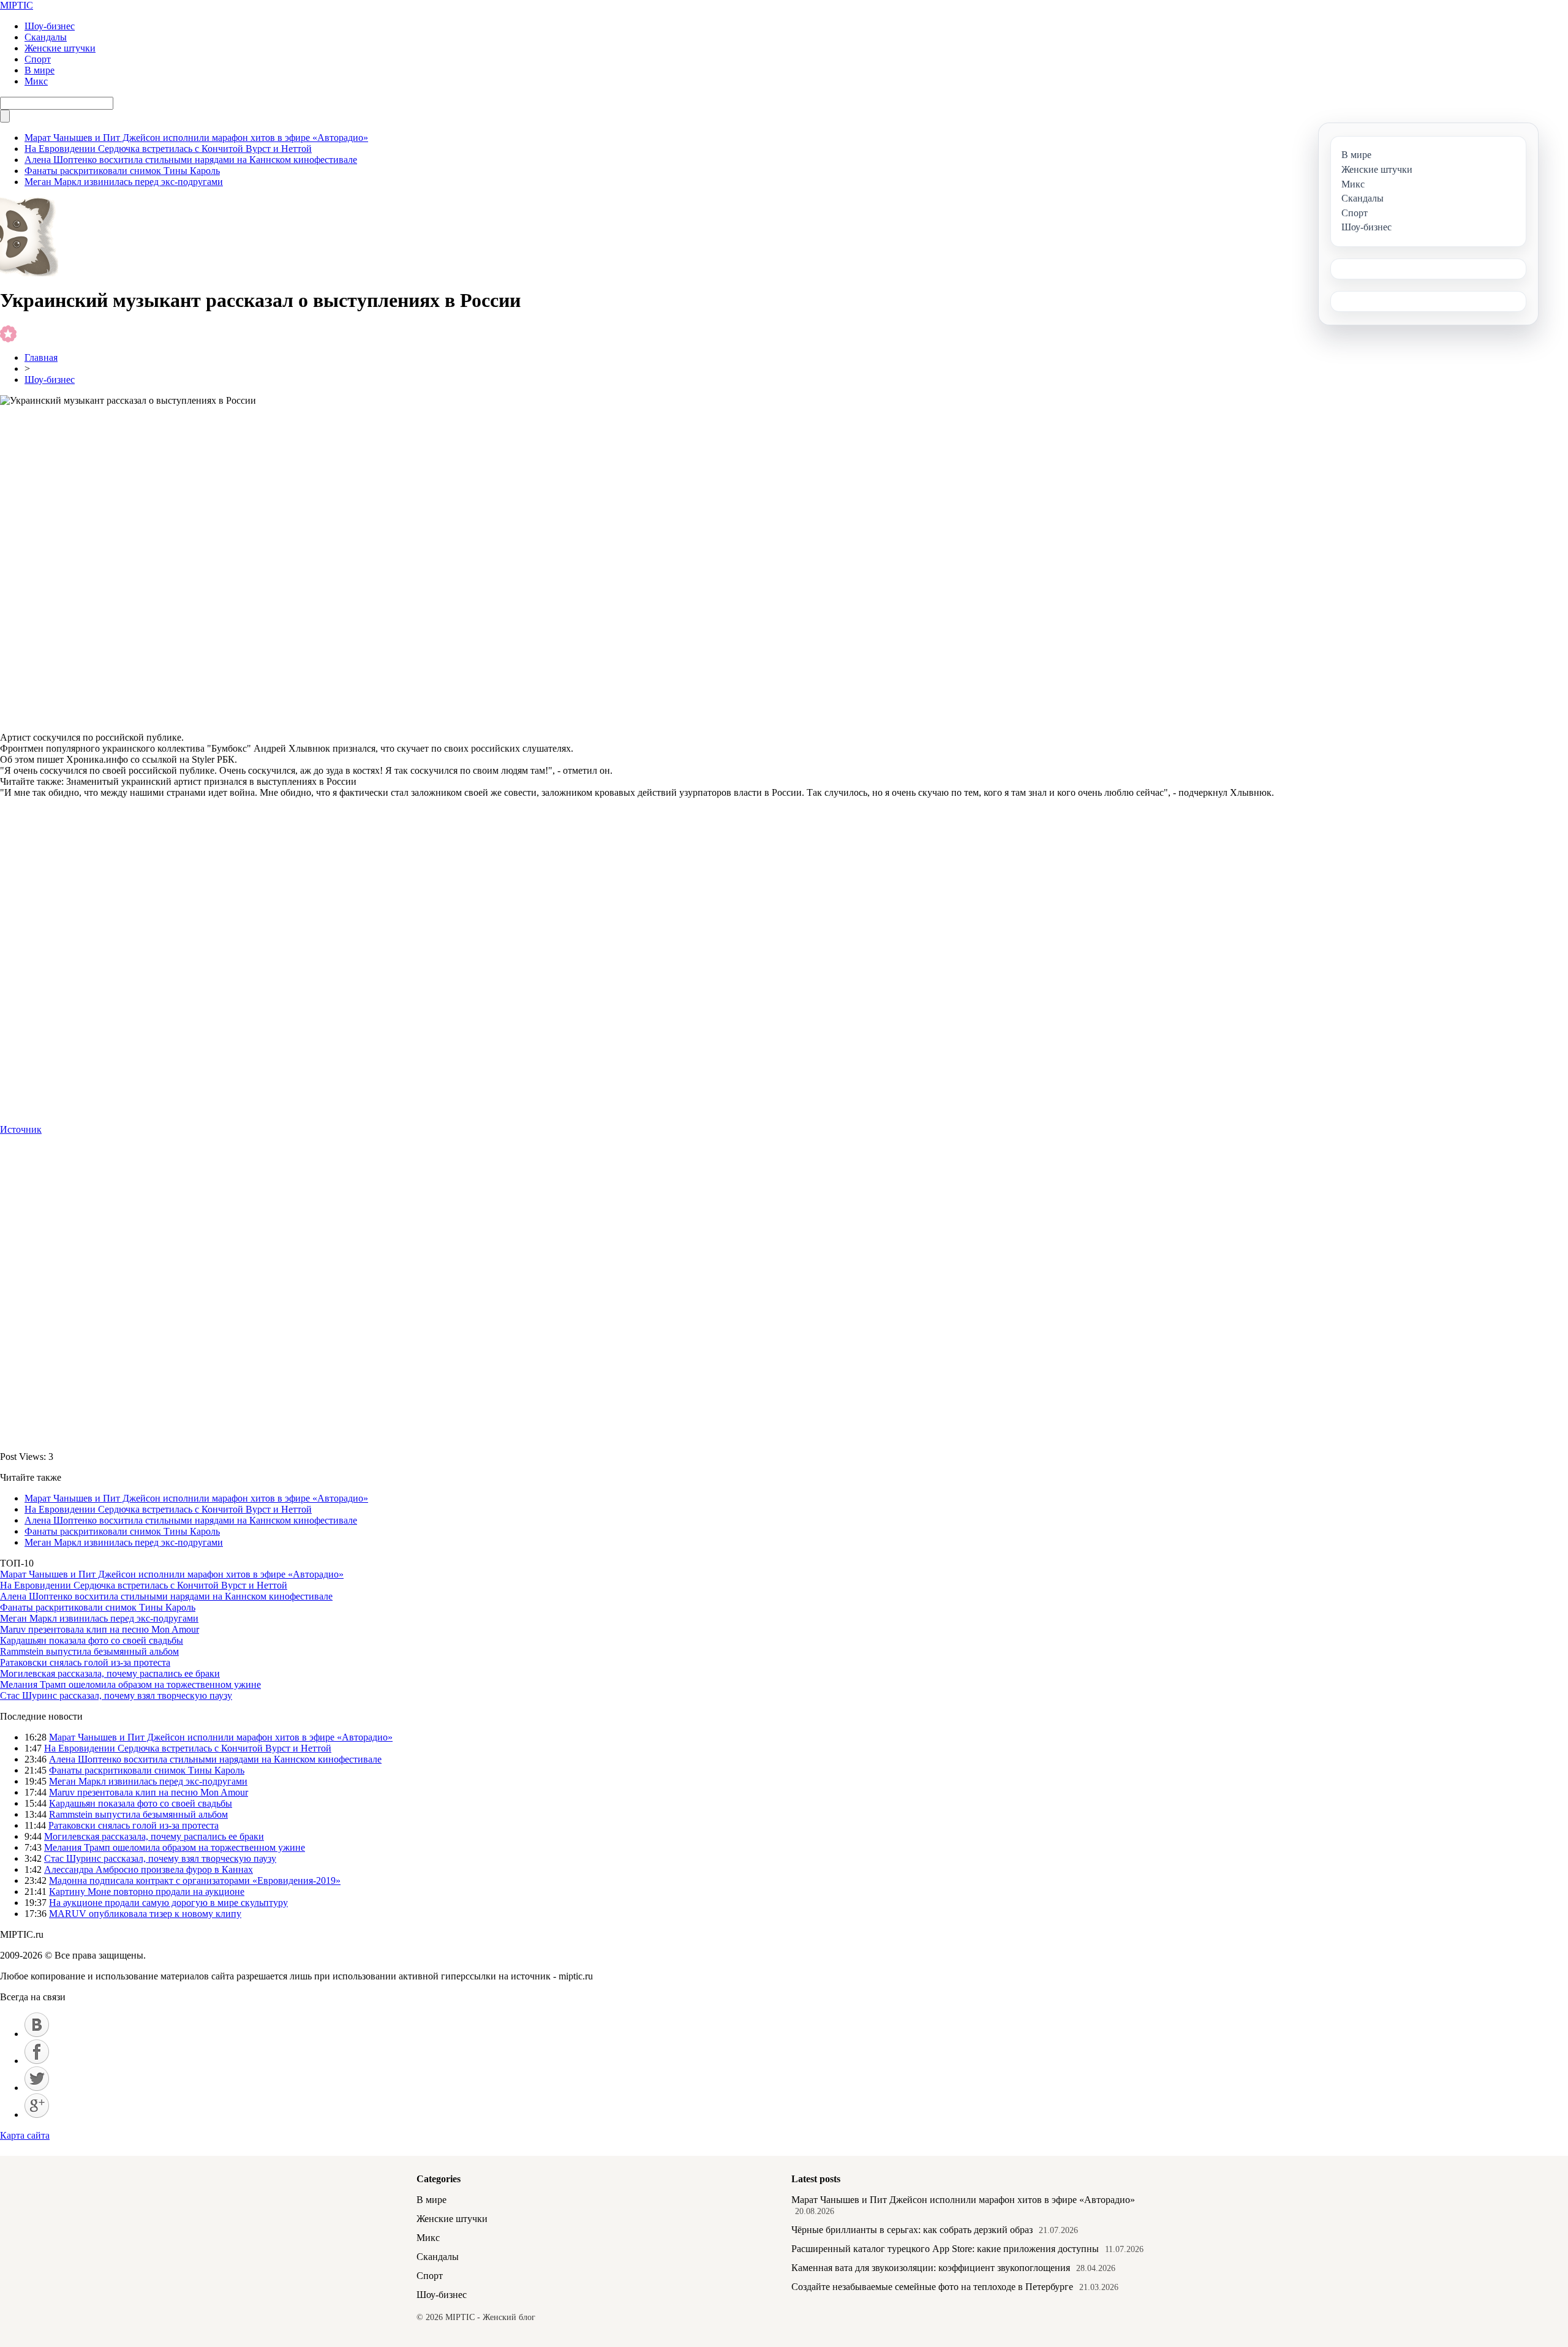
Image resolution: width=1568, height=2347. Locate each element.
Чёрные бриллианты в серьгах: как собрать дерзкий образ (912, 2230)
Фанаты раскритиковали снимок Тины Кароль (122, 171)
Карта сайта (25, 2135)
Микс (36, 81)
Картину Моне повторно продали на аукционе (147, 1892)
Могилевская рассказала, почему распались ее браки (110, 1673)
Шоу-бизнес (50, 26)
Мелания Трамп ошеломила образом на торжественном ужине (130, 1684)
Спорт (38, 59)
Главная (41, 357)
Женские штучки (60, 48)
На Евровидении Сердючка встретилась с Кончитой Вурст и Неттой (168, 149)
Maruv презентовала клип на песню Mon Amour (100, 1629)
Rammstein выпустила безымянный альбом (89, 1651)
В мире (40, 70)
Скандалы (46, 37)
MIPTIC (17, 5)
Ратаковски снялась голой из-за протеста (85, 1662)
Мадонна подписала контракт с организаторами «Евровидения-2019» (195, 1880)
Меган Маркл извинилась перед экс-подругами (124, 182)
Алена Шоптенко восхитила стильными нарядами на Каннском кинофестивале (191, 160)
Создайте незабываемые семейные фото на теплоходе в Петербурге (932, 2287)
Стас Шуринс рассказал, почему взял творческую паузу (116, 1695)
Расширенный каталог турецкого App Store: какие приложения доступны (945, 2249)
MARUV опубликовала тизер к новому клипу (145, 1914)
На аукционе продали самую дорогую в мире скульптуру (168, 1903)
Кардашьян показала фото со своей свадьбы (92, 1640)
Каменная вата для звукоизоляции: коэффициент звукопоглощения (931, 2268)
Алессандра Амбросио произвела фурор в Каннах (149, 1869)
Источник (21, 1129)
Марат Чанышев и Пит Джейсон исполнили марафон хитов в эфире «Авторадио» (196, 138)
